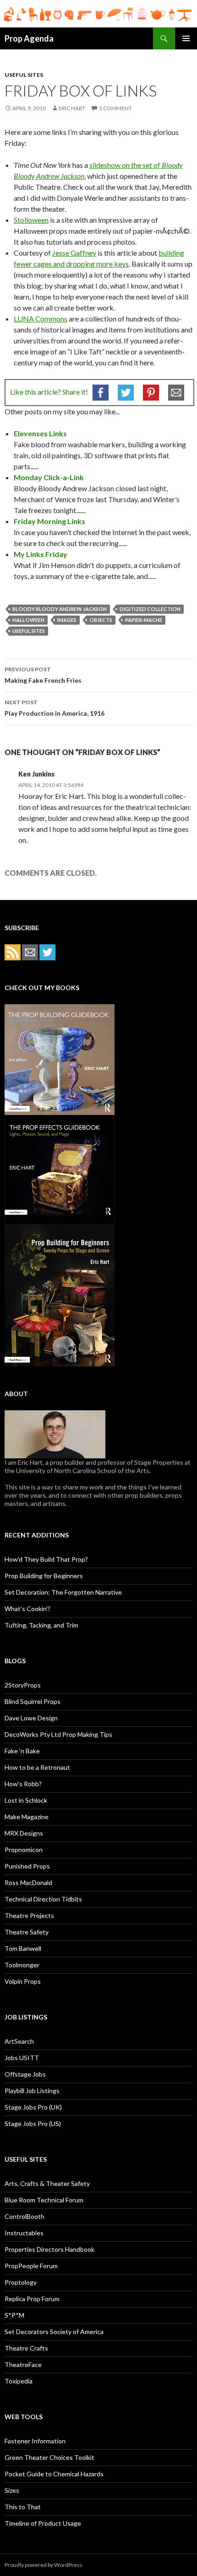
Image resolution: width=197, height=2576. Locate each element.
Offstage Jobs (25, 2074)
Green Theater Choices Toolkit (49, 2457)
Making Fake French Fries (43, 675)
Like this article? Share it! (49, 392)
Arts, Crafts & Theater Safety (47, 2183)
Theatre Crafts (26, 2348)
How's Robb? (23, 1784)
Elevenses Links (40, 433)
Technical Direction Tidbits (43, 1899)
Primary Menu (186, 38)
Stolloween (31, 220)
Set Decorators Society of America (54, 2332)
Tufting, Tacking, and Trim (41, 1625)
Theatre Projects (29, 1915)
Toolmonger (22, 1965)
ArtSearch (19, 2041)
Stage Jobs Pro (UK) (33, 2107)
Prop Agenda (29, 38)
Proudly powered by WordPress (44, 2565)
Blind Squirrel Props (33, 1701)
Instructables (24, 2233)
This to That (23, 2507)
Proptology (21, 2282)
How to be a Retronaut (37, 1767)
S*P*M (14, 2315)
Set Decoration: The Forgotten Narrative (63, 1592)
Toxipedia (19, 2381)
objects (101, 620)
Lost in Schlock (26, 1800)
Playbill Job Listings (32, 2091)
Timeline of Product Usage (43, 2523)
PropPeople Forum (31, 2266)
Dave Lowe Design (31, 1718)
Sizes (12, 2490)
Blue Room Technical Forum (44, 2200)
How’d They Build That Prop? (46, 1559)
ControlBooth (25, 2216)
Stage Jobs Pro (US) (33, 2123)
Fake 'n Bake (22, 1751)
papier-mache (144, 620)
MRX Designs (24, 1833)
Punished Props (27, 1866)
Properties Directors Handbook (49, 2249)
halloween (28, 620)
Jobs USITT (22, 2058)
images (67, 620)
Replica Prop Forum (32, 2299)
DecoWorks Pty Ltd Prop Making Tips (58, 1734)
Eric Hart (72, 108)
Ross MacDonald (28, 1882)
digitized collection (150, 609)
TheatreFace (23, 2364)
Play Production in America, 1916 (55, 708)
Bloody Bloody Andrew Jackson (60, 609)
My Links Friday (41, 554)
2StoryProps (23, 1685)
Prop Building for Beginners (44, 1576)
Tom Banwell (23, 1948)
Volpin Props (23, 1981)
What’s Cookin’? (27, 1609)
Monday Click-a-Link (49, 477)
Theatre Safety (27, 1932)
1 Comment (115, 108)
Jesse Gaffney (74, 253)
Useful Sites (24, 75)
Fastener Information (35, 2441)
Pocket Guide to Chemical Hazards (54, 2474)
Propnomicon (24, 1850)
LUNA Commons (41, 319)
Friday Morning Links (49, 521)
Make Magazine (27, 1817)
